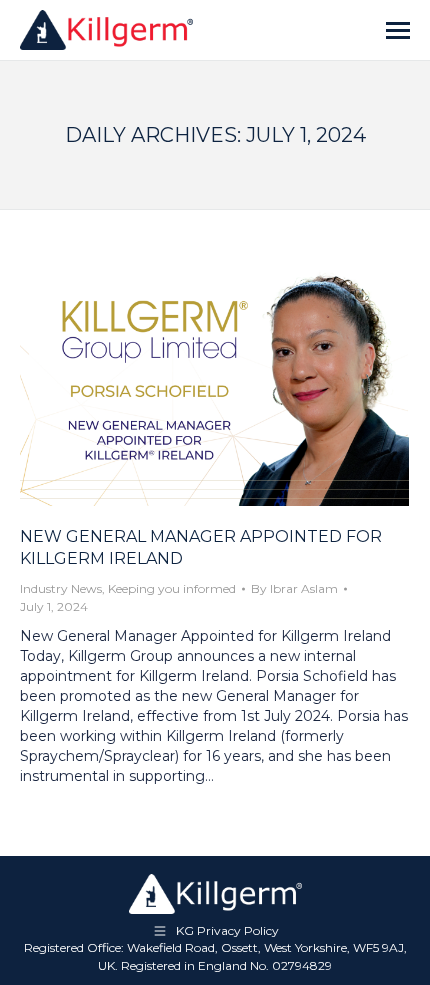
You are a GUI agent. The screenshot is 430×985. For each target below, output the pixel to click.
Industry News (61, 588)
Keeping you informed (172, 588)
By (294, 588)
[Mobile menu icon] (398, 30)
